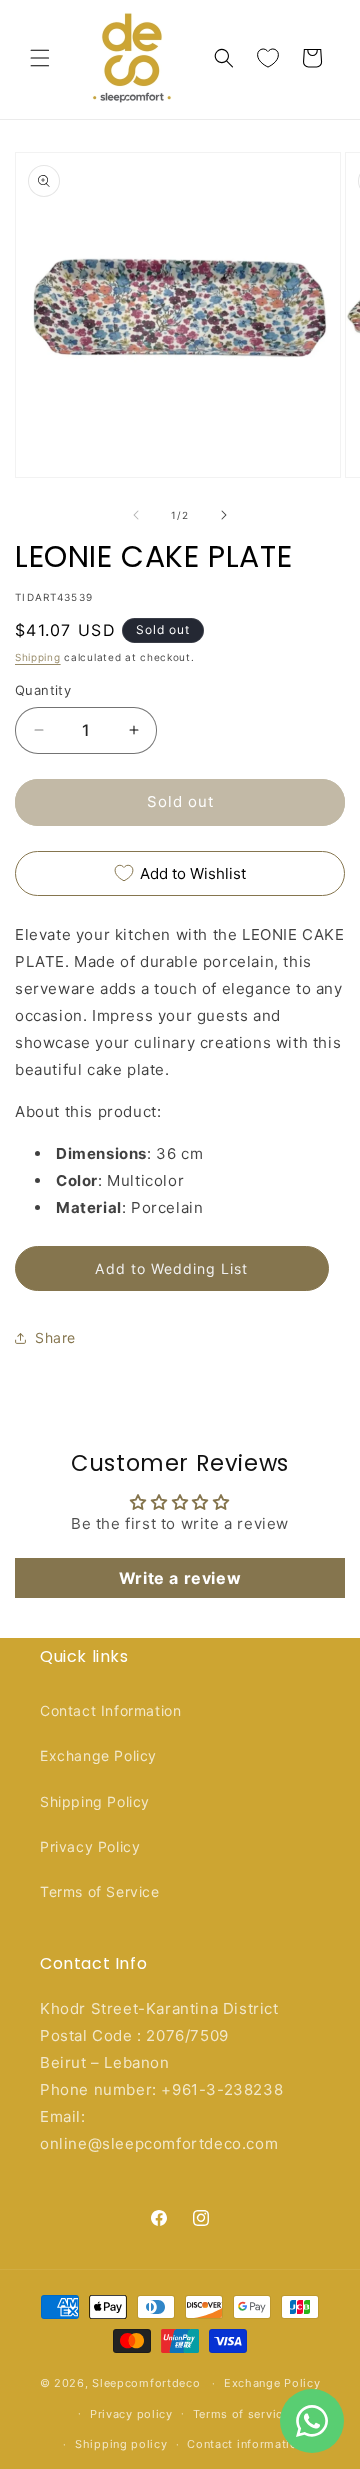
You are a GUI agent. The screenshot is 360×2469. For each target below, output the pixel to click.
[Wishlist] (268, 58)
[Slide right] (224, 515)
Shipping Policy (95, 1801)
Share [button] (55, 1337)
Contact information (245, 2444)
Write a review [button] (180, 1578)
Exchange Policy (98, 1755)
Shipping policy (121, 2444)
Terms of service (241, 2414)
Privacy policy (131, 2414)
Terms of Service (100, 1891)
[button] (40, 58)
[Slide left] (136, 515)
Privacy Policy (90, 1846)
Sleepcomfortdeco (146, 2383)
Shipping (38, 657)
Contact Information (110, 1710)
